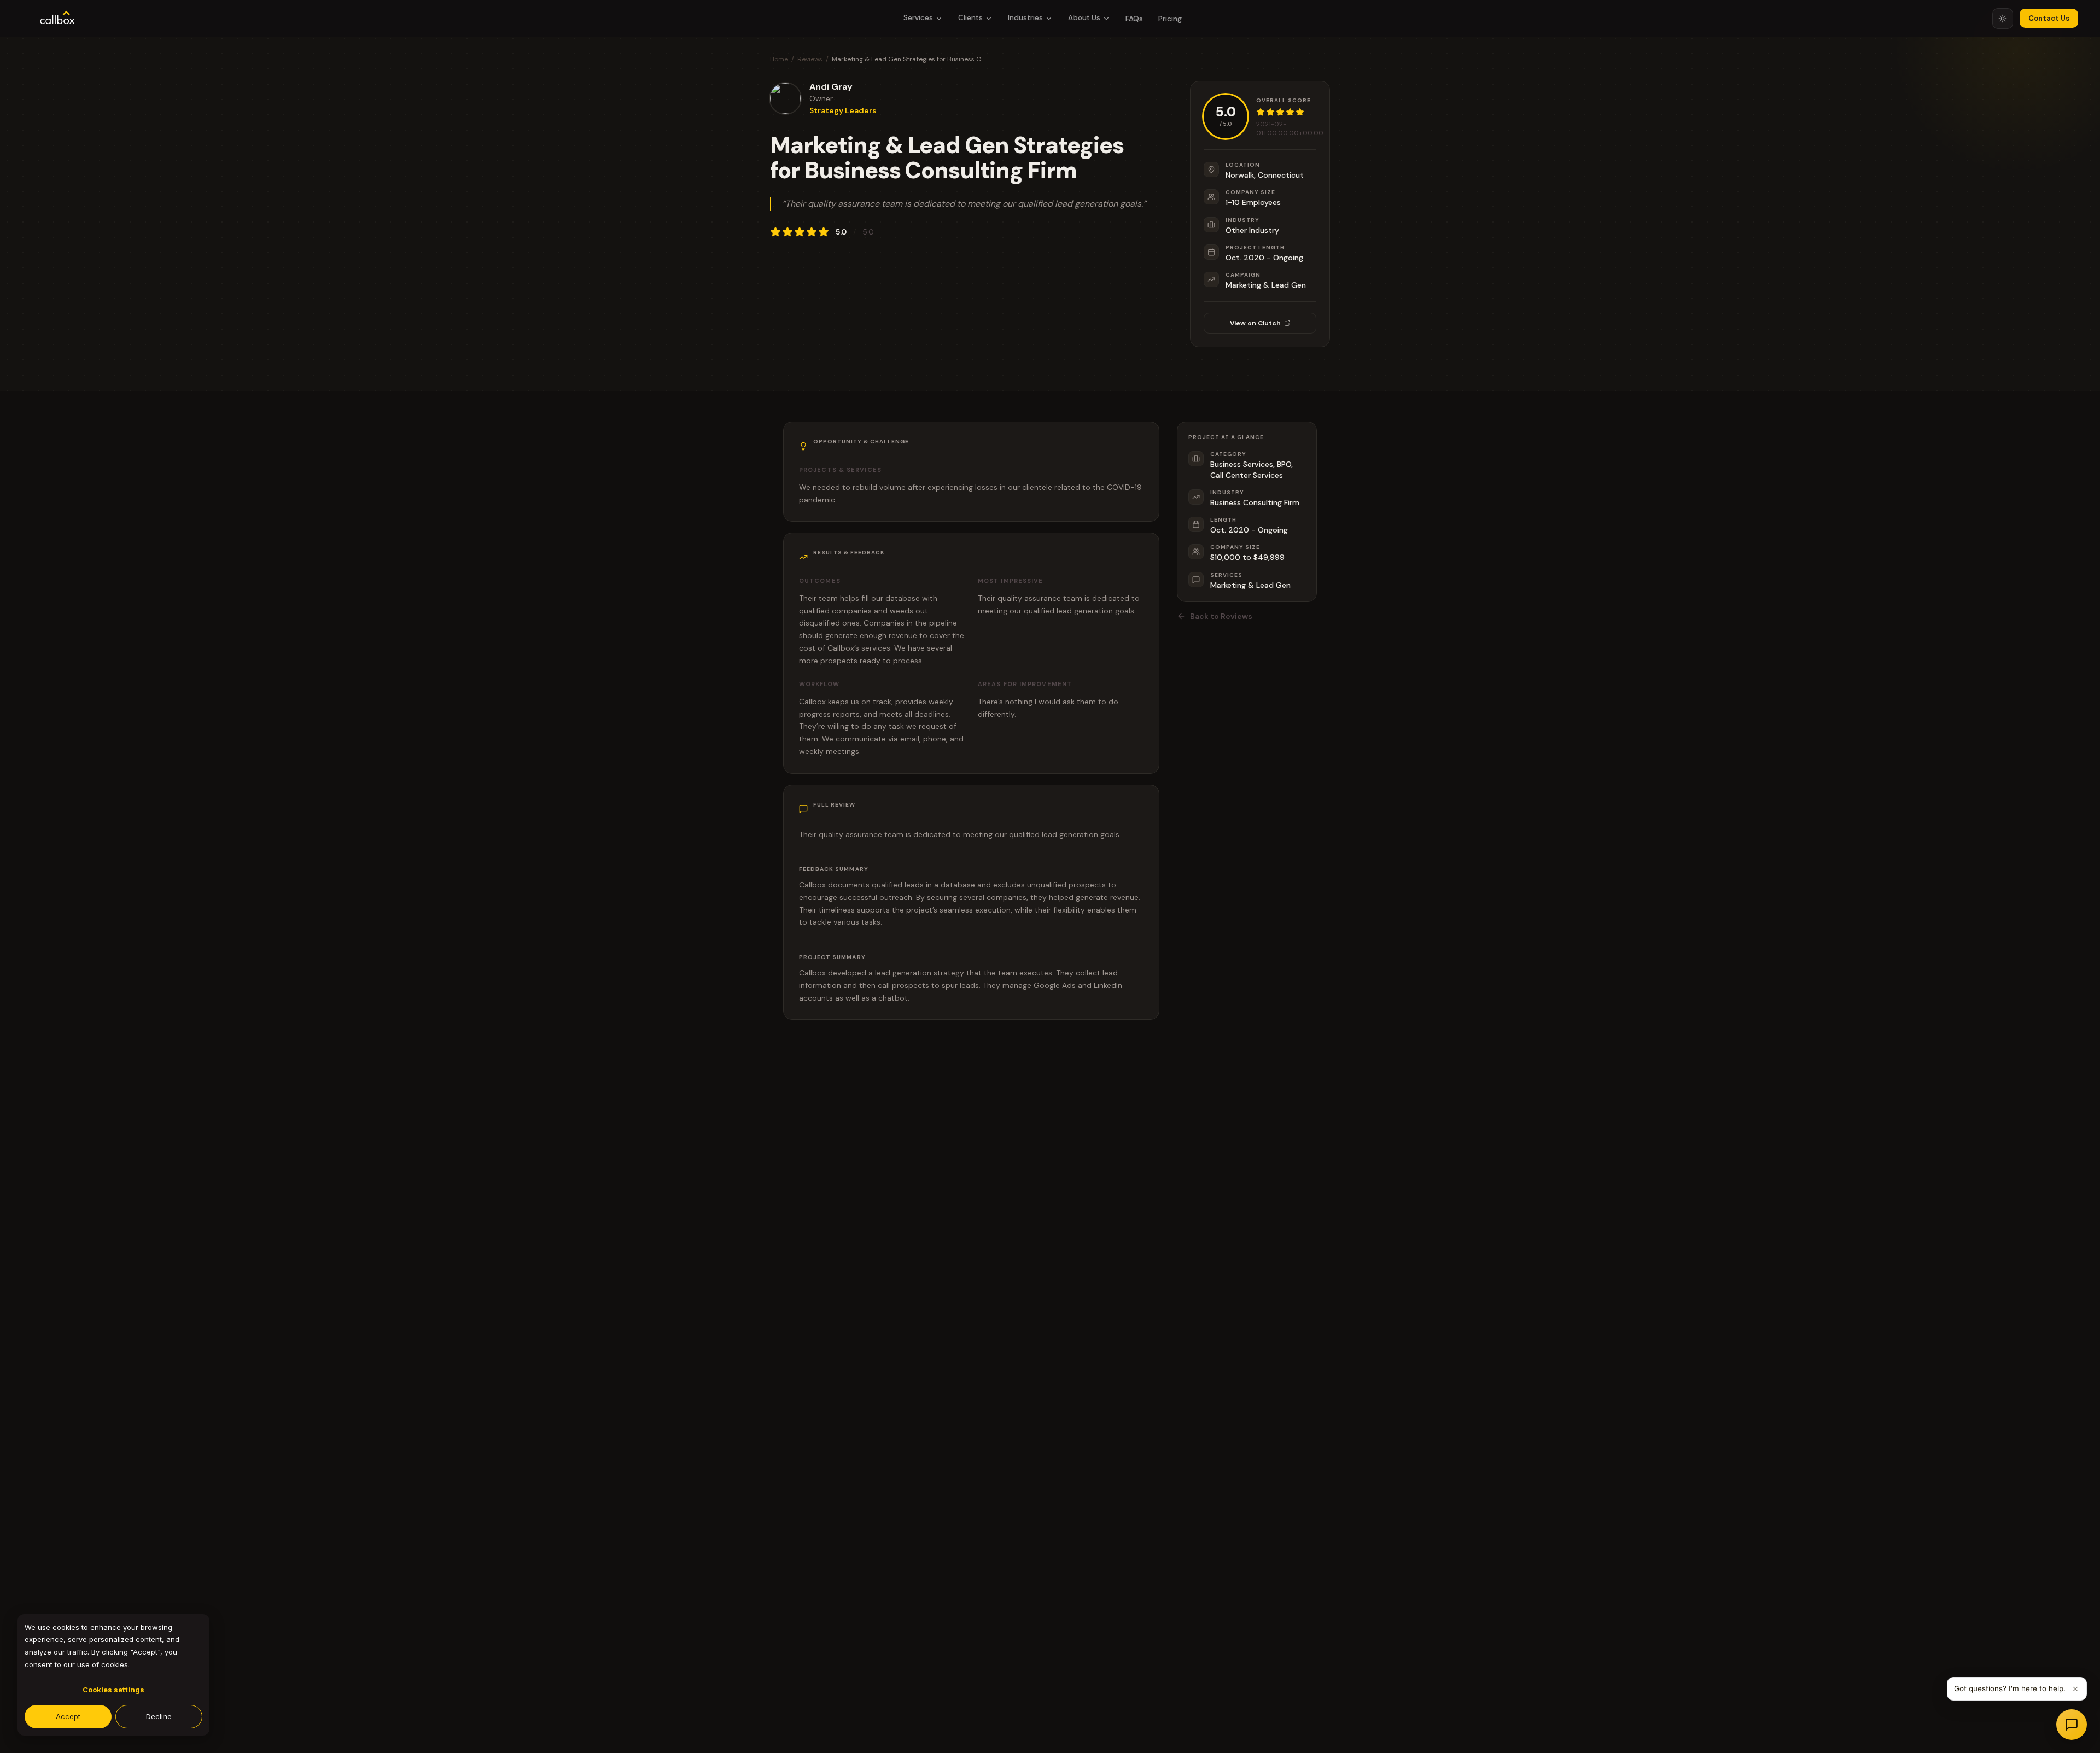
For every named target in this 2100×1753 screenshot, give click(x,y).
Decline (159, 1716)
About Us (1084, 18)
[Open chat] (2072, 1725)
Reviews (810, 59)
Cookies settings (113, 1690)
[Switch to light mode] (2003, 19)
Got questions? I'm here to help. (2010, 1688)
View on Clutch (1255, 323)
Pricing (1170, 19)
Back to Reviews (1221, 616)
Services (918, 18)
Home (779, 59)
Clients (970, 18)
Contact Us (2049, 18)
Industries (1025, 18)
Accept (68, 1716)
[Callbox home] (57, 19)
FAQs (1134, 19)
